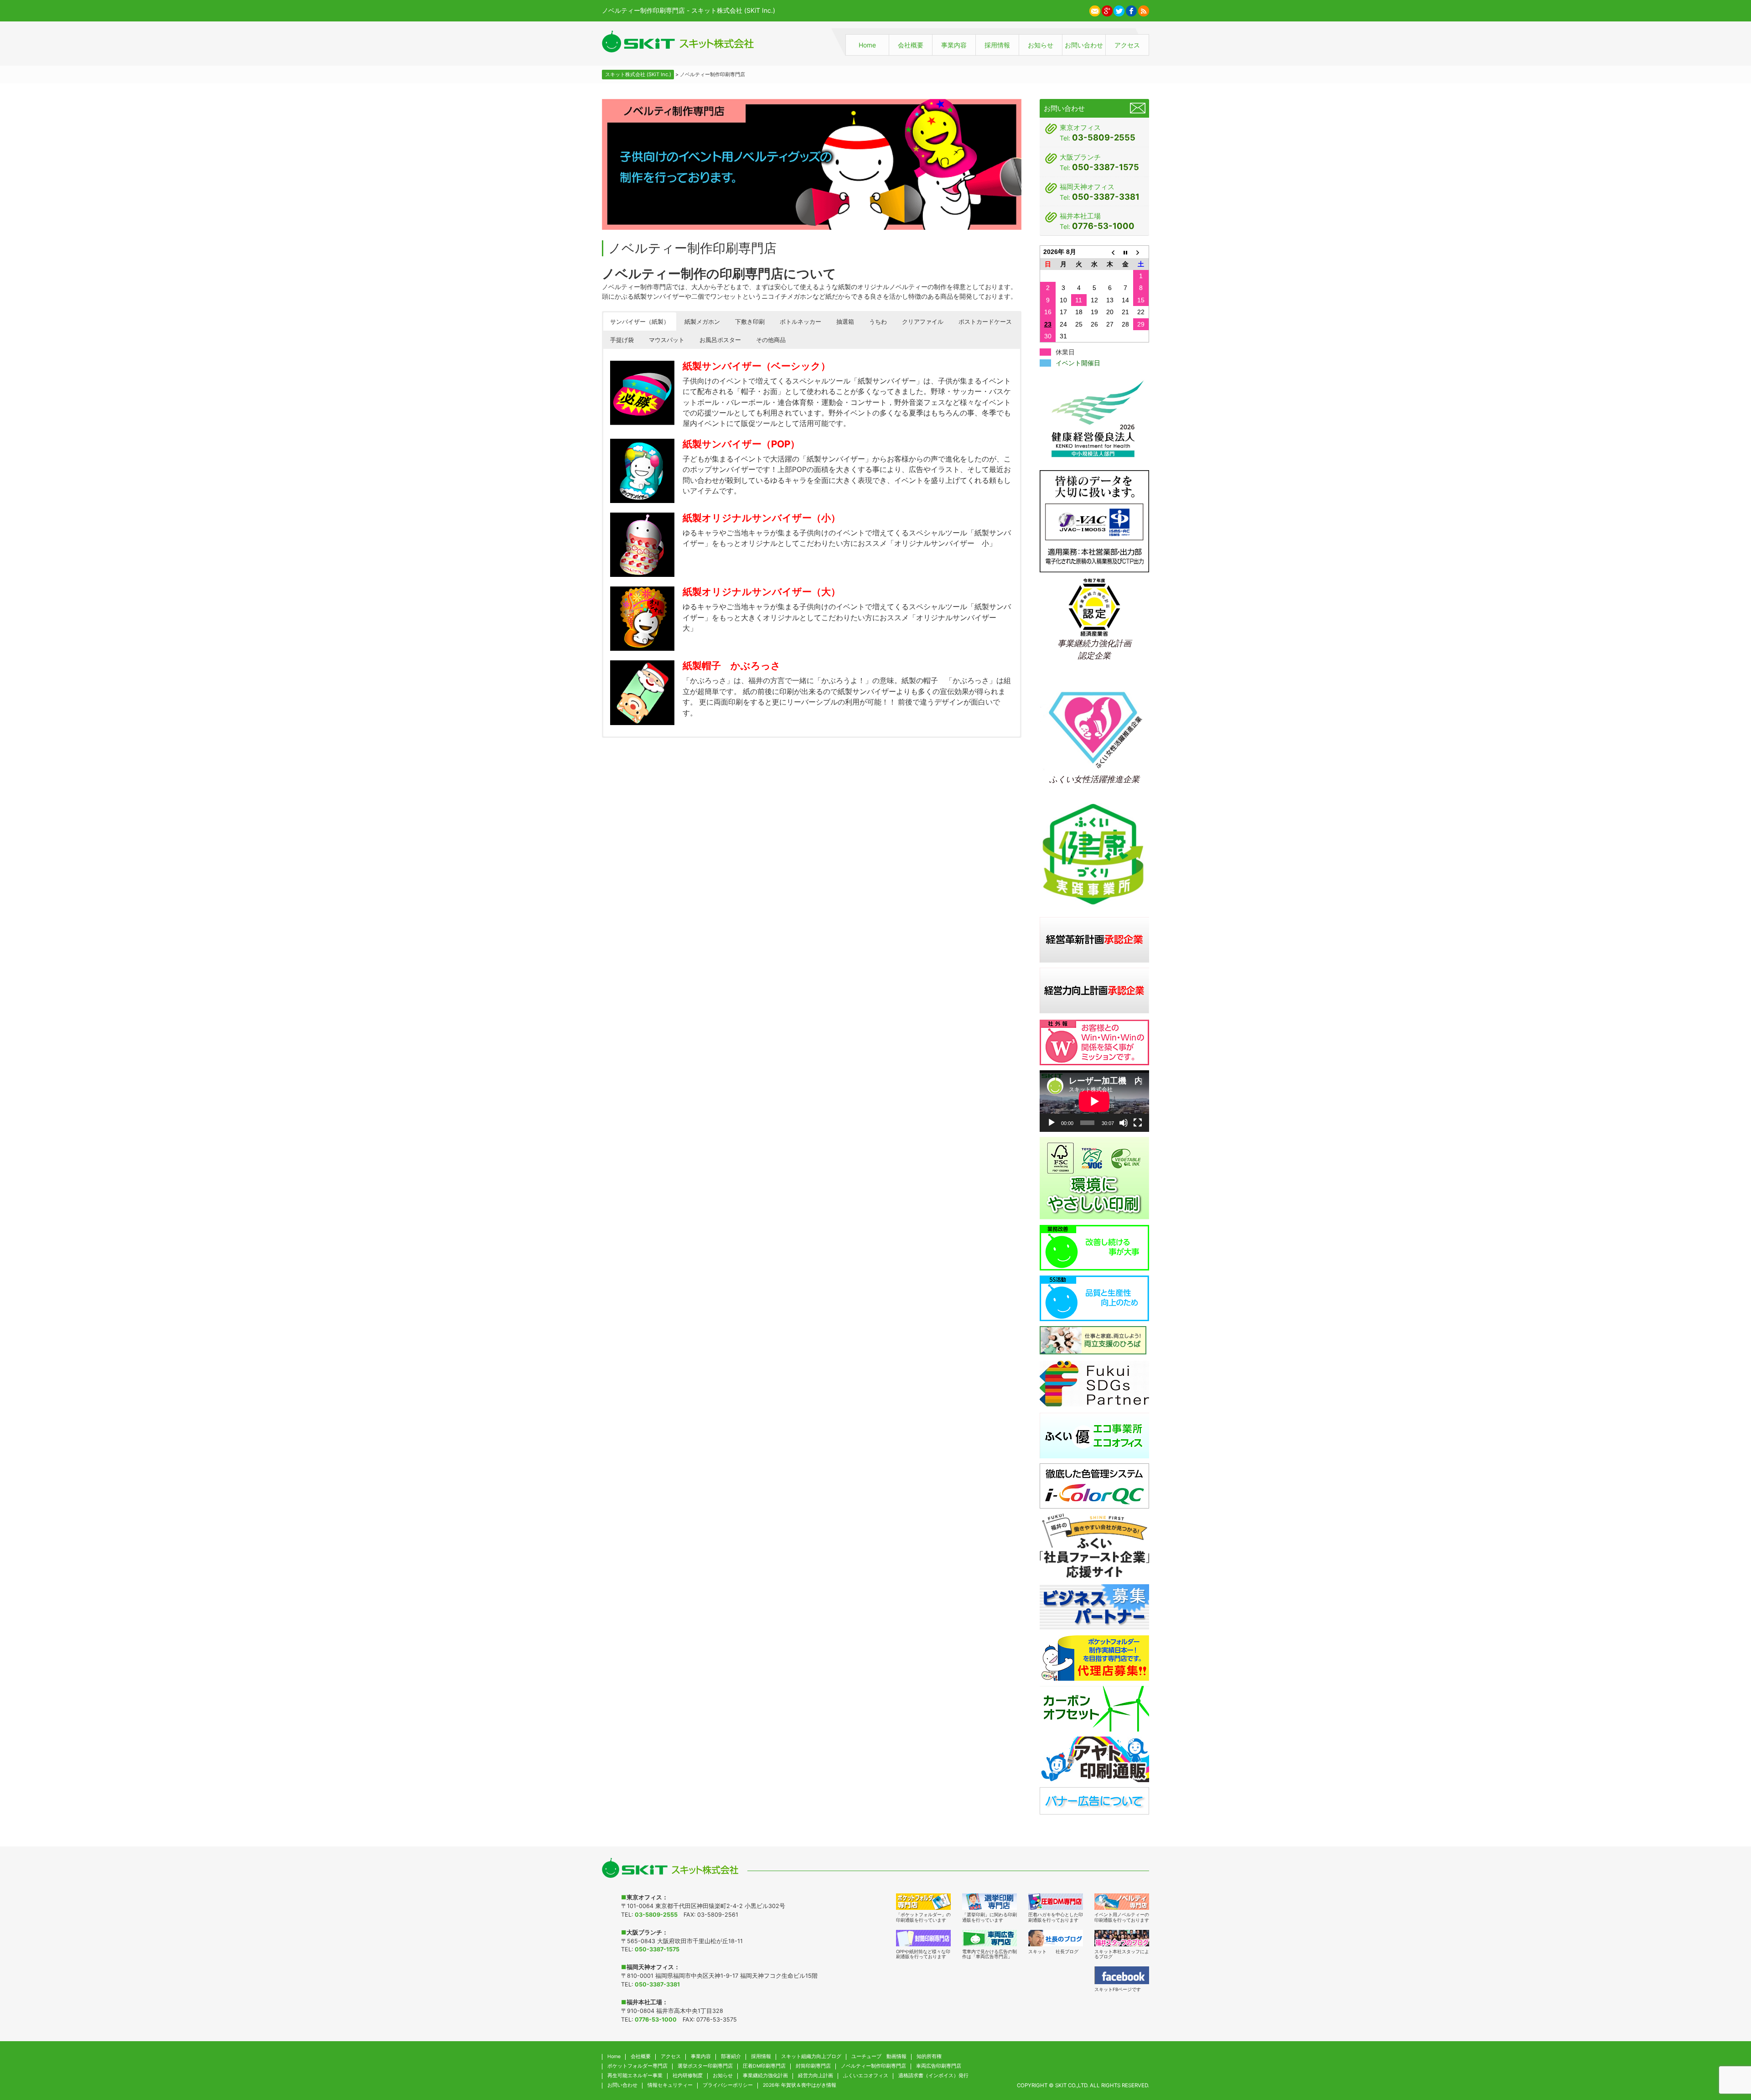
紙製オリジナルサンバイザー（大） (762, 592)
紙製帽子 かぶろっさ (732, 666)
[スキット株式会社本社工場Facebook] (1131, 10)
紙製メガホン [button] (702, 321)
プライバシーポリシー (728, 2085)
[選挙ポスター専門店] (989, 1902)
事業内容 (954, 45)
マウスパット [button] (667, 340)
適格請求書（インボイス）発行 (933, 2076)
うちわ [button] (878, 321)
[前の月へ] (1110, 252)
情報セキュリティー (670, 2085)
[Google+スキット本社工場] (1107, 10)
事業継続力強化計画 (765, 2076)
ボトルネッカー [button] (800, 321)
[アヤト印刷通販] (1094, 1759)
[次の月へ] (1141, 252)
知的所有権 (929, 2056)
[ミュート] (1124, 1123)
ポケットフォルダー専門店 (637, 2066)
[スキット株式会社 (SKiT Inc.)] (678, 41)
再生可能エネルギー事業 (635, 2076)
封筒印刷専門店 (813, 2066)
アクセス (1127, 45)
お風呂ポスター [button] (720, 340)
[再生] (1052, 1123)
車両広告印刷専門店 (939, 2066)
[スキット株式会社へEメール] (1095, 10)
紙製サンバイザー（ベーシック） (756, 366)
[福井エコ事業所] (1094, 1435)
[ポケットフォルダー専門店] (923, 1902)
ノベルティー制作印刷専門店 (873, 2066)
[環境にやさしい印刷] (1094, 1178)
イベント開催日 (1078, 363)
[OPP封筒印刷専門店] (923, 1938)
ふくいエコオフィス (866, 2076)
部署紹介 (731, 2056)
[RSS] (1144, 10)
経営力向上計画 (816, 2076)
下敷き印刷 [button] (750, 321)
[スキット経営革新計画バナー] (1094, 939)
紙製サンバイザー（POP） (741, 444)
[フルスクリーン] (1138, 1123)
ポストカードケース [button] (985, 321)
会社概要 (911, 45)
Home (867, 45)
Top (1725, 2049)
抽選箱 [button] (845, 321)
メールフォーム (1138, 108)
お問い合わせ (1084, 45)
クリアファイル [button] (923, 321)
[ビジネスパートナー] (1094, 1606)
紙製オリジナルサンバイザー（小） (762, 518)
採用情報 (997, 45)
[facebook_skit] (1122, 1975)
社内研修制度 (688, 2076)
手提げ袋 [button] (622, 340)
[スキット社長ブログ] (1056, 1938)
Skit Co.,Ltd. (1072, 2085)
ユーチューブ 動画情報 (879, 2056)
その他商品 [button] (771, 340)
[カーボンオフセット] (1094, 1708)
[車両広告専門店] (989, 1938)
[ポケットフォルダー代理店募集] (1094, 1657)
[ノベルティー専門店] (1122, 1902)
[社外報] (1094, 1042)
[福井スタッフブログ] (1122, 1938)
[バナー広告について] (1094, 1800)
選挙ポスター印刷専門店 (705, 2066)
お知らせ (1041, 45)
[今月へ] (1125, 252)
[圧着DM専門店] (1056, 1902)
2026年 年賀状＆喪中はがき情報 (800, 2085)
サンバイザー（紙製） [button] (640, 321)
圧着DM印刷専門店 (764, 2066)
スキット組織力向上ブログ (811, 2056)
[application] (1094, 1101)
